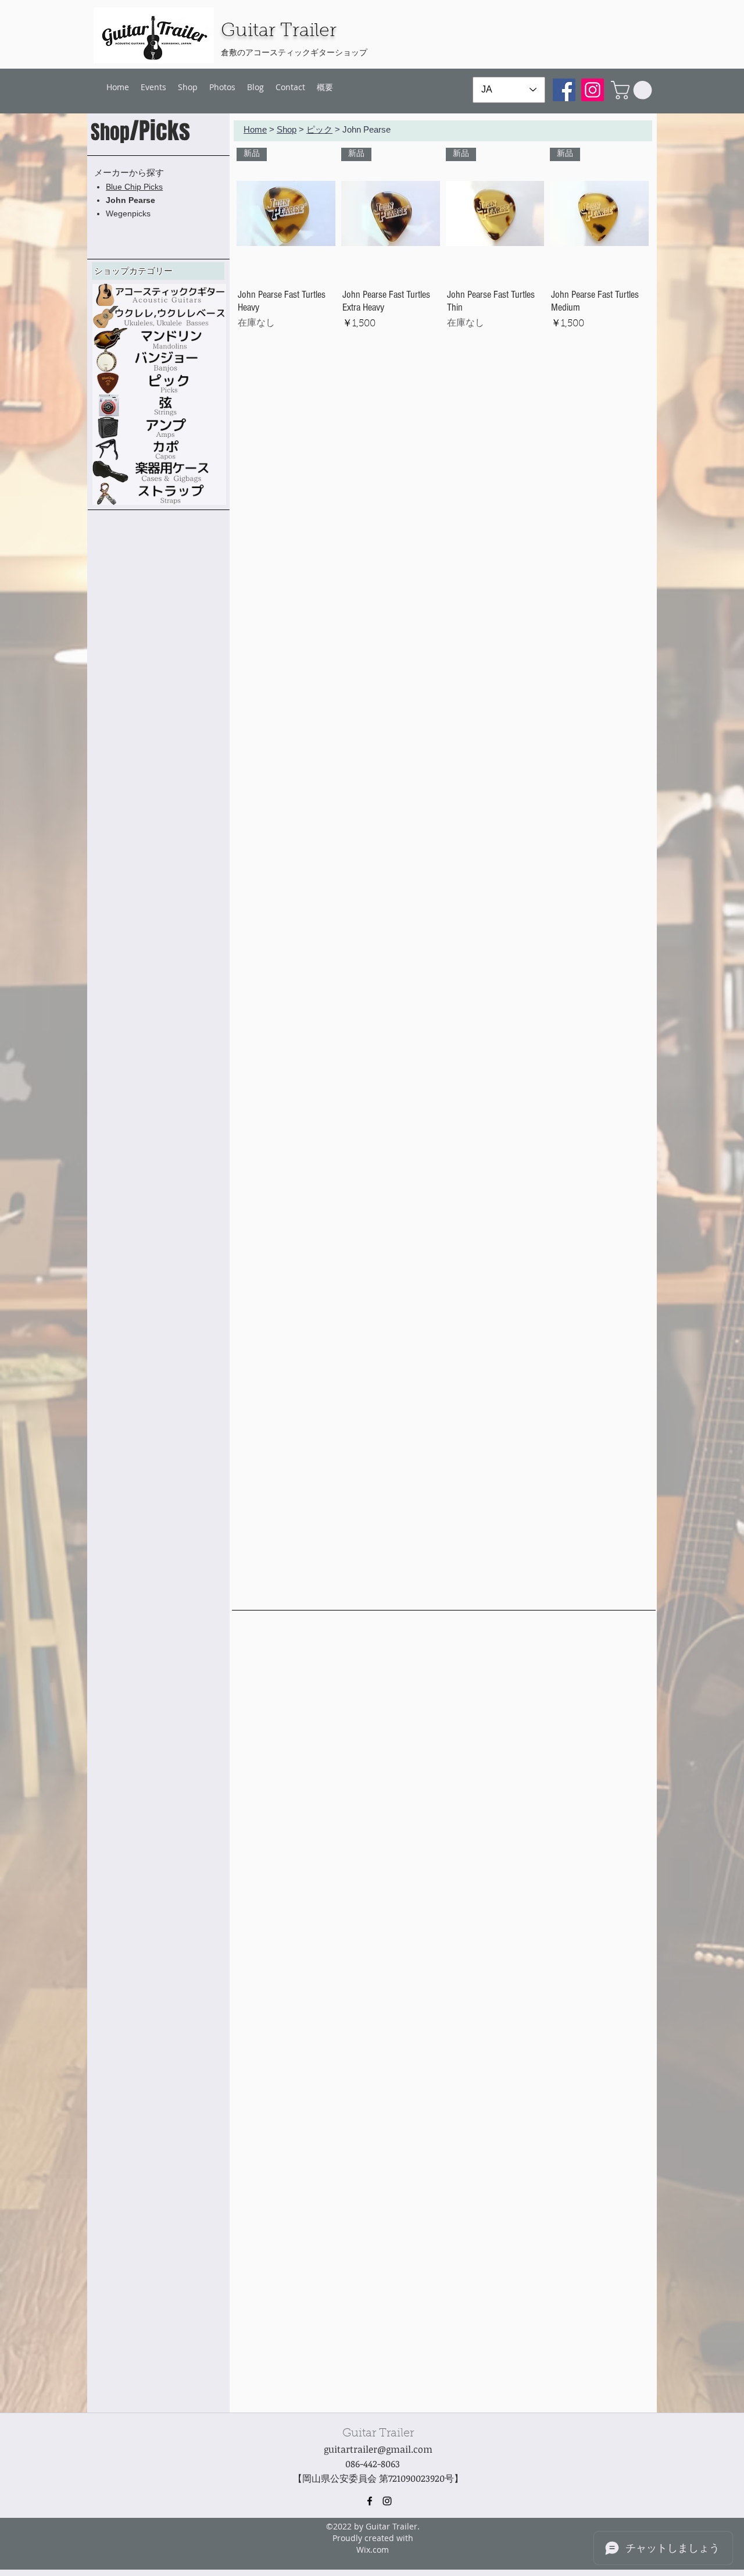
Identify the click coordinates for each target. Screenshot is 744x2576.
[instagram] (387, 2501)
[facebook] (370, 2501)
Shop (287, 129)
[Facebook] (564, 90)
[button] (634, 90)
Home (255, 129)
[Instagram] (593, 90)
